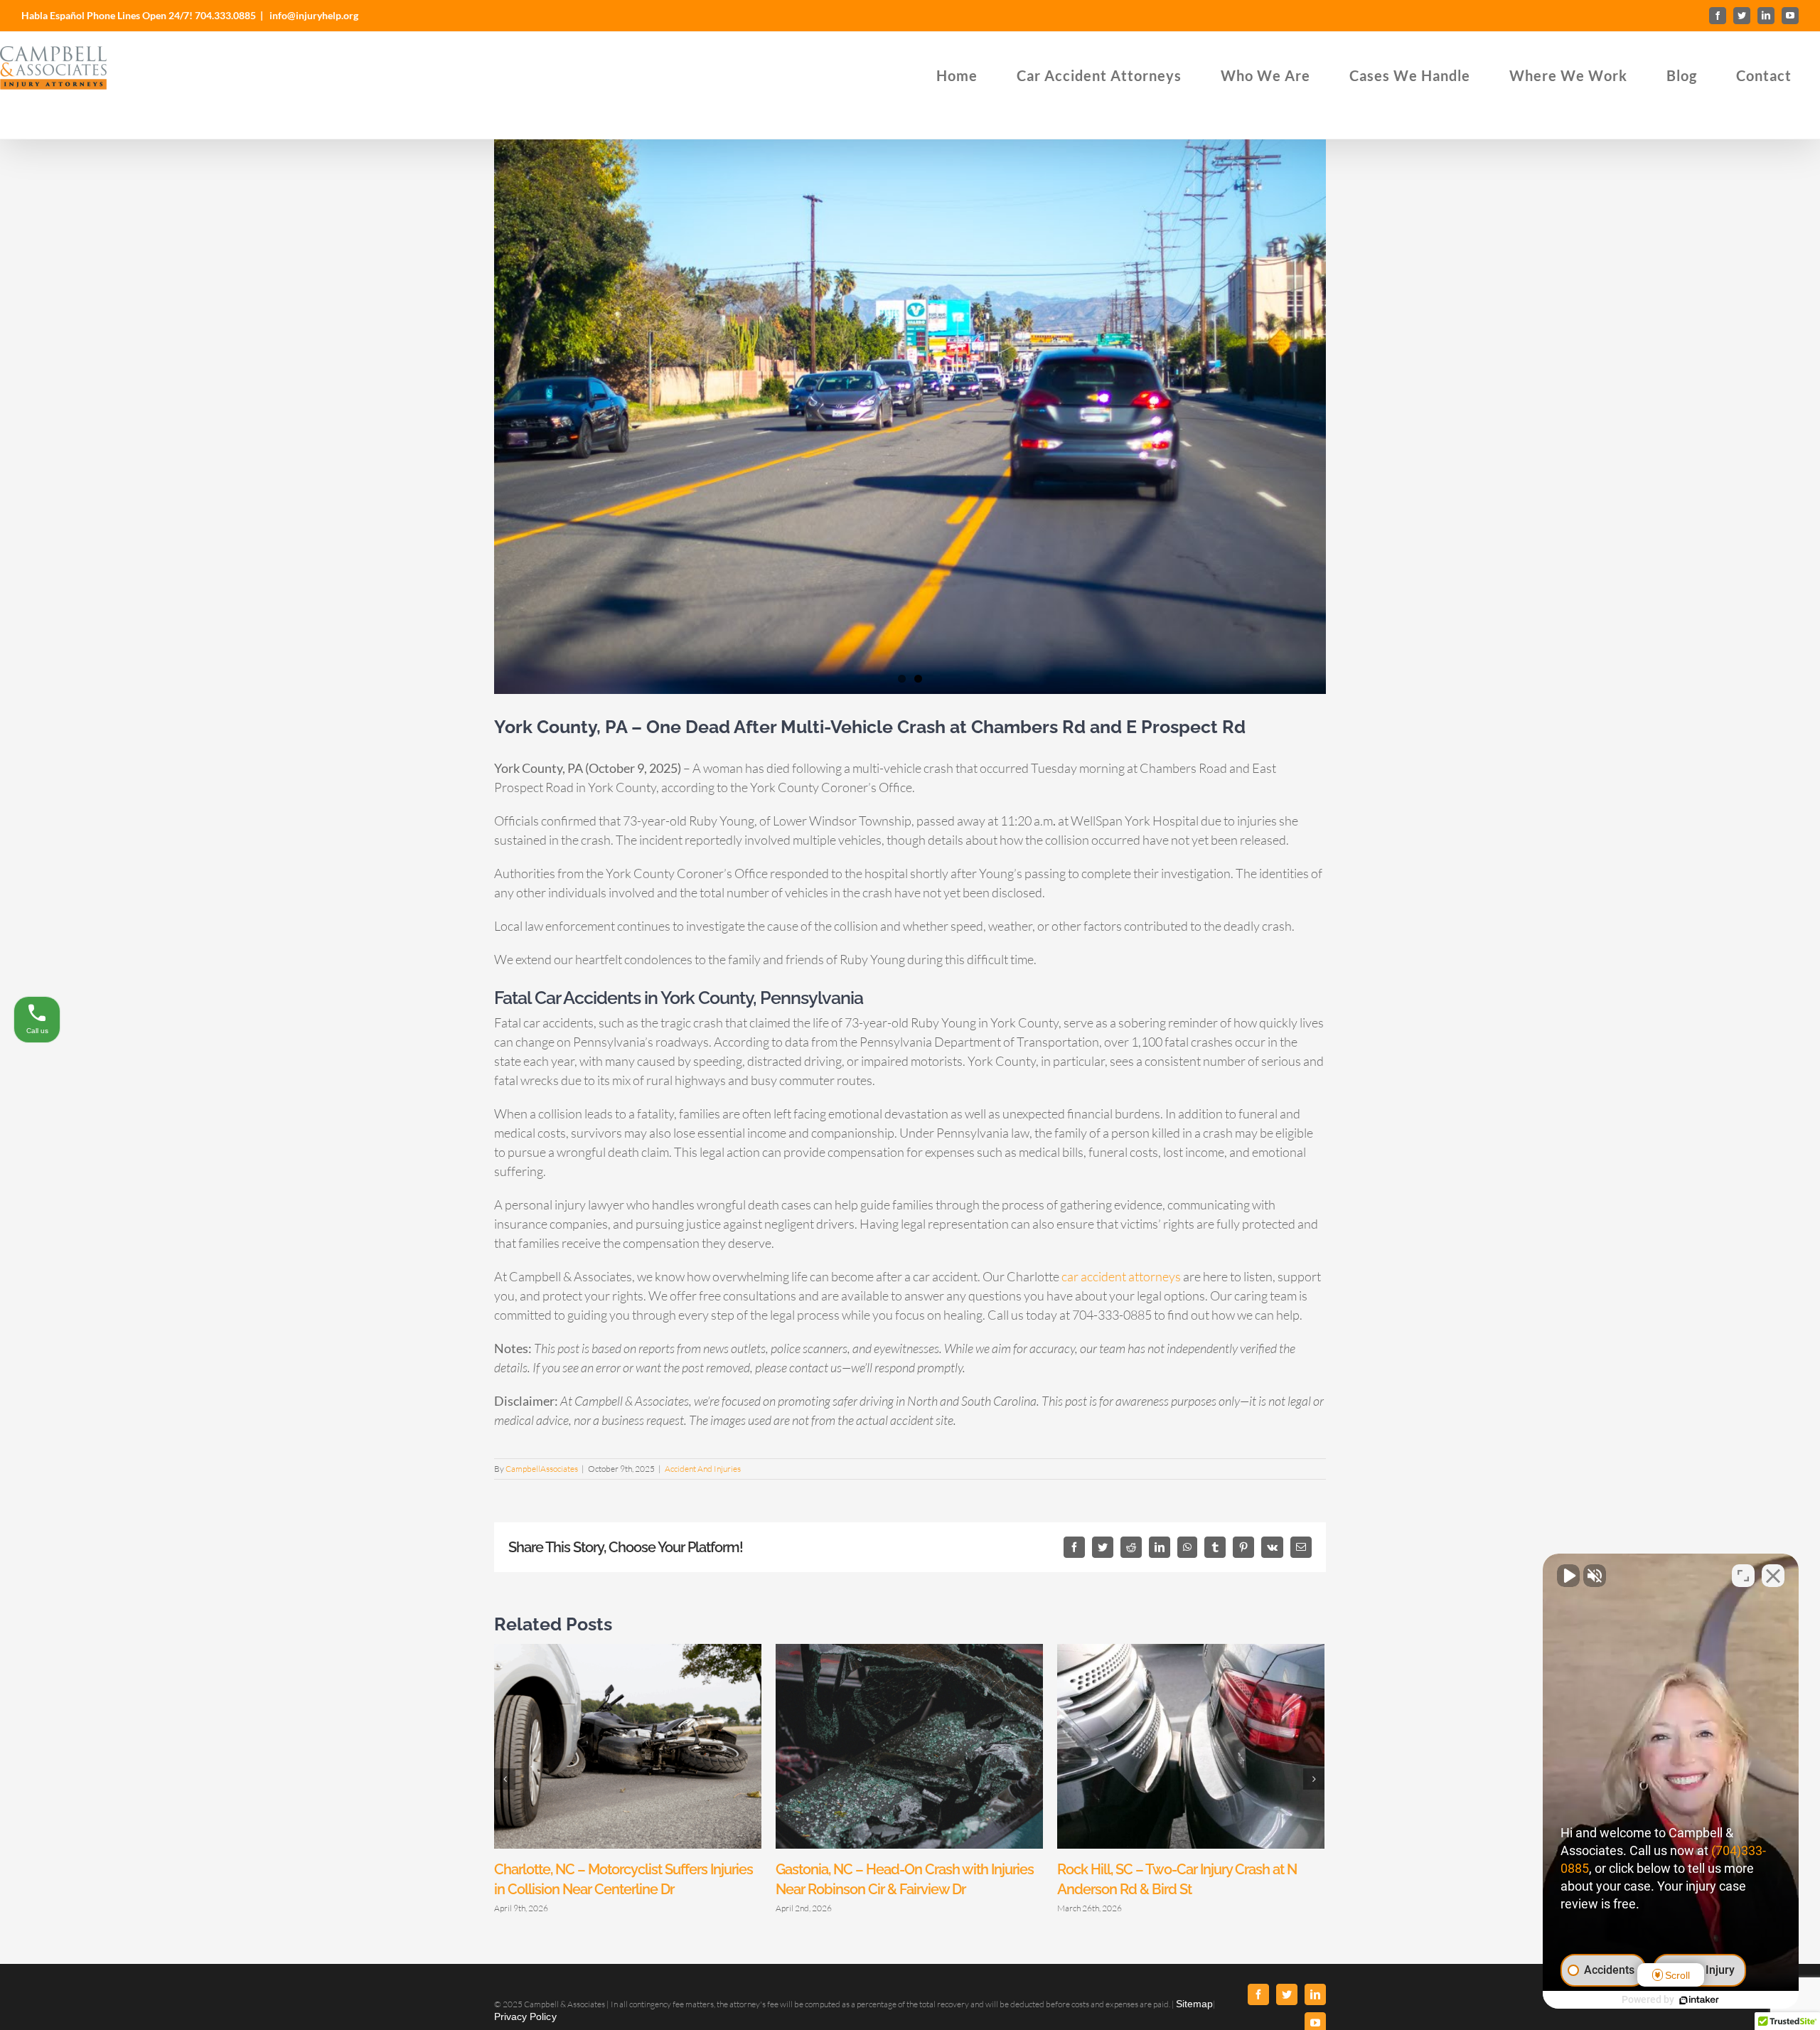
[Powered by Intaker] (1699, 2000)
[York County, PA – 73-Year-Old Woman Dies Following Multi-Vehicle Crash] (910, 417)
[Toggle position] (1743, 1576)
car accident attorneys (1121, 1276)
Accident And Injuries (703, 1469)
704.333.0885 (225, 15)
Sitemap (1194, 2004)
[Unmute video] (1568, 1576)
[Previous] (505, 1779)
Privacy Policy (525, 2016)
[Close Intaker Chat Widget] (1773, 1576)
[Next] (1314, 1779)
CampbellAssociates (542, 1469)
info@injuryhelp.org (313, 15)
